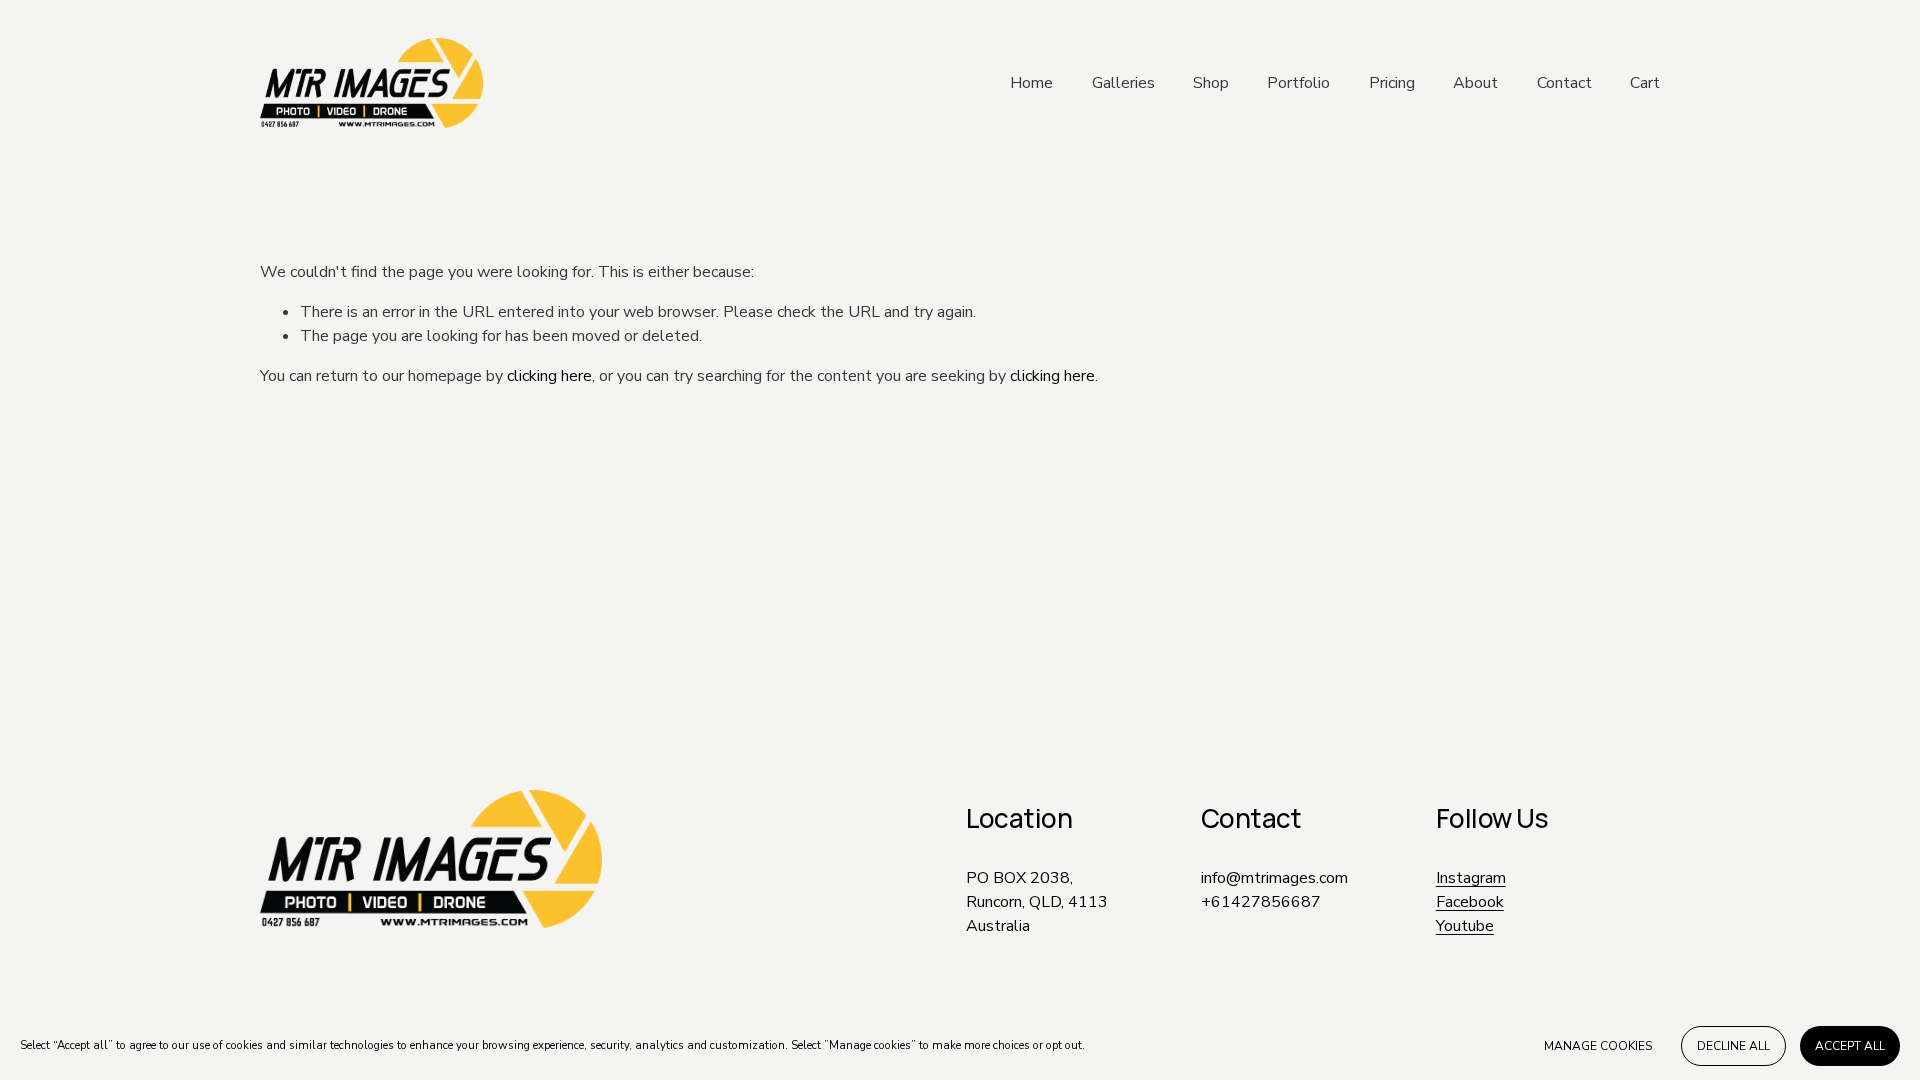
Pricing (1392, 83)
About (1475, 83)
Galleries (1123, 83)
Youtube (1465, 926)
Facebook (1470, 902)
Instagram (1471, 878)
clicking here (549, 376)
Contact (1564, 83)
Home (1031, 83)
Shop (1211, 83)
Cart (1645, 83)
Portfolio (1298, 83)
